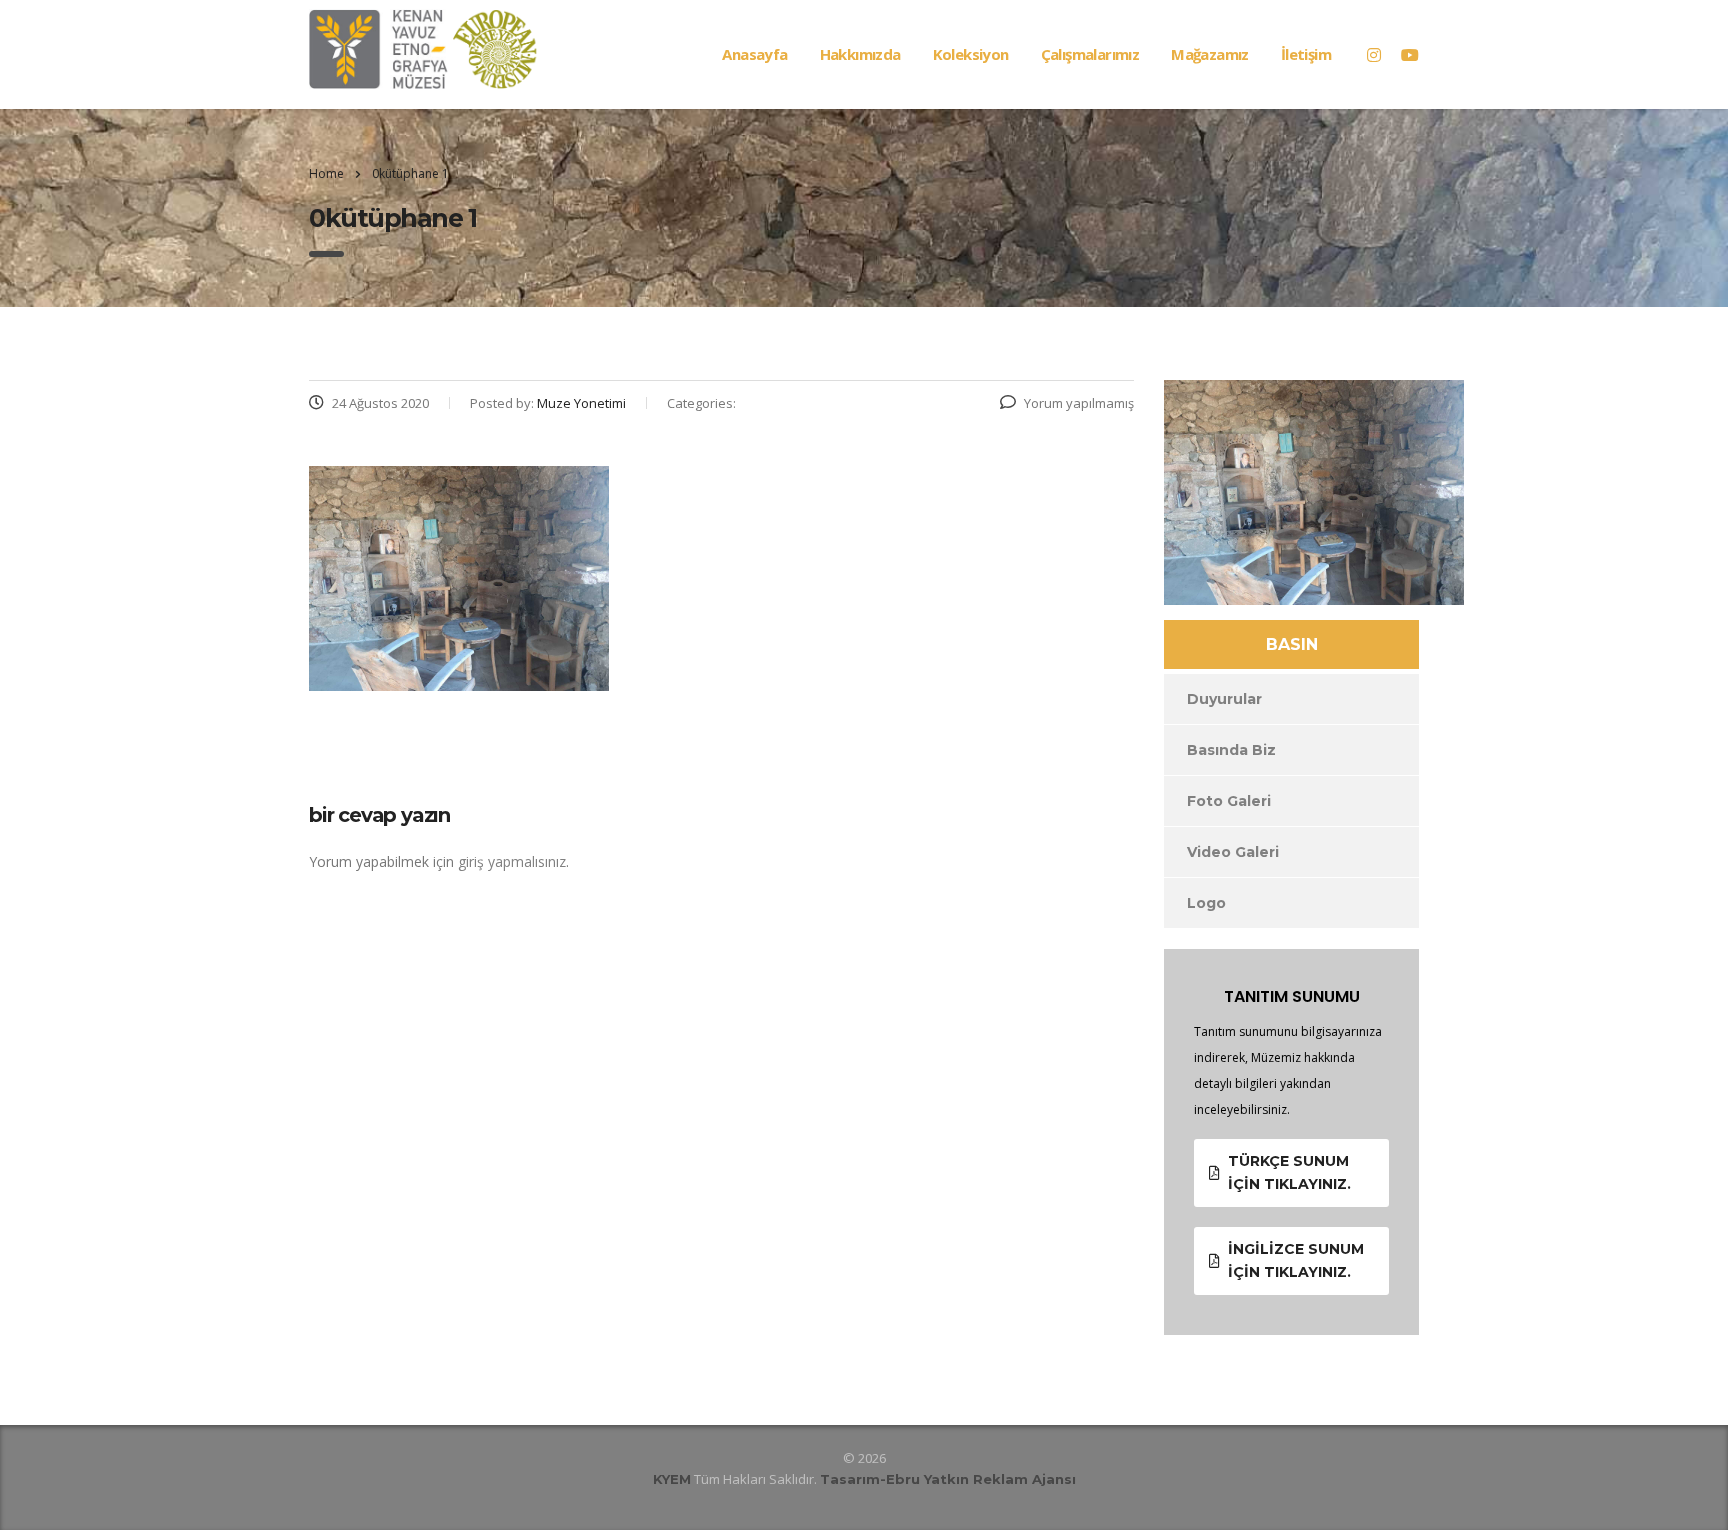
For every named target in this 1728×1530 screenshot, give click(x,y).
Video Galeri (1233, 852)
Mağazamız (1210, 54)
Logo (1206, 903)
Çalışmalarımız (1090, 54)
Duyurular (1224, 699)
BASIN (1292, 644)
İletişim (1306, 54)
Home (326, 173)
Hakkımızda (860, 54)
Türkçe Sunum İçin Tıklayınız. (1289, 1172)
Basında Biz (1231, 750)
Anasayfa (754, 54)
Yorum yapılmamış (1079, 403)
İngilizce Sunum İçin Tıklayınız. (1296, 1260)
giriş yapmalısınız (512, 861)
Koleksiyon (971, 54)
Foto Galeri (1229, 801)
